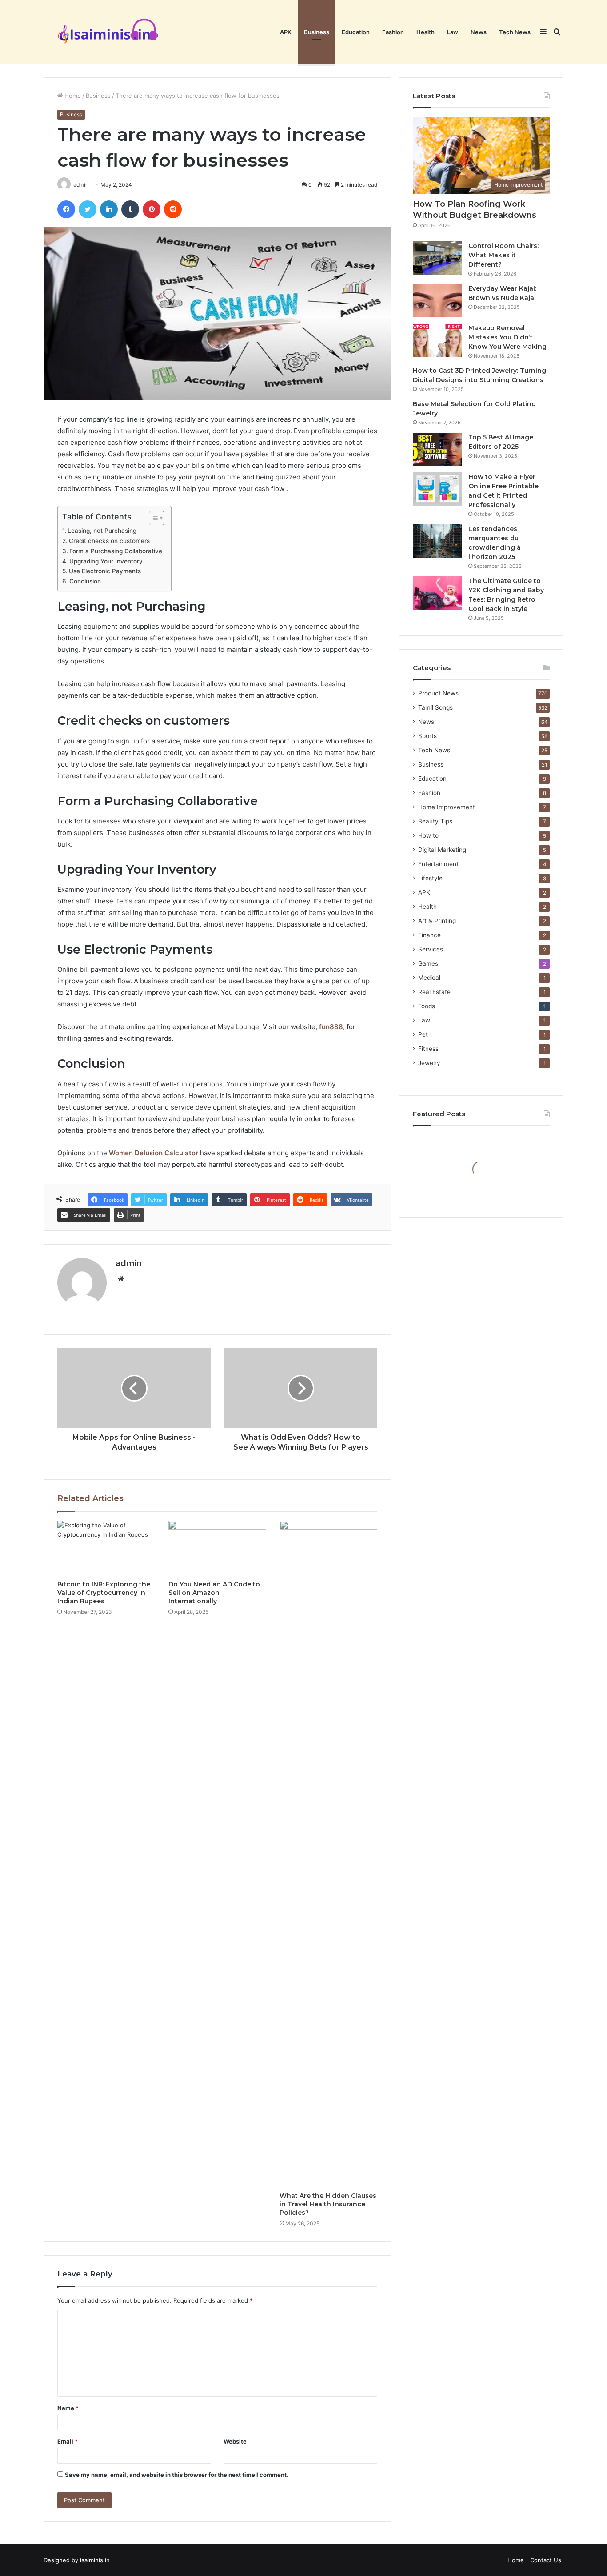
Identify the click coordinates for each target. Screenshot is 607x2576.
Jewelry (429, 1063)
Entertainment (438, 864)
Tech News (515, 32)
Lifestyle (430, 878)
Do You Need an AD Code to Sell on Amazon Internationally (214, 1593)
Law (453, 32)
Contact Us (546, 2560)
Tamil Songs (435, 707)
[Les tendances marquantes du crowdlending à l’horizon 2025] (437, 541)
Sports (427, 736)
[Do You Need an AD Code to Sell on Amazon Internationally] (217, 1548)
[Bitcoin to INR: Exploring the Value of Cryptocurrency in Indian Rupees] (106, 1548)
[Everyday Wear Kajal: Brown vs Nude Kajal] (437, 301)
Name (68, 2408)
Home (72, 96)
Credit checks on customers (109, 541)
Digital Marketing (442, 850)
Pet (423, 1034)
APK (286, 32)
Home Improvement (447, 807)
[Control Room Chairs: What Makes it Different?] (437, 258)
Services (431, 949)
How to (428, 835)
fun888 (331, 1027)
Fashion (393, 32)
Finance (429, 935)
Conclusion (85, 581)
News (479, 32)
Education (356, 32)
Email (68, 2441)
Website (235, 2441)
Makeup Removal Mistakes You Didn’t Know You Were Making (507, 337)
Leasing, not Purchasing (102, 531)
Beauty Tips (435, 821)
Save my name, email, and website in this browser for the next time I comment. (177, 2475)
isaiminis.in (95, 2560)
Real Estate (434, 992)
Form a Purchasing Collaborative (116, 551)
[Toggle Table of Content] (152, 518)
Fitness (428, 1049)
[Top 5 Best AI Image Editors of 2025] (437, 449)
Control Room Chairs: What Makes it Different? (503, 255)
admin (129, 1263)
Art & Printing (437, 921)
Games (428, 963)
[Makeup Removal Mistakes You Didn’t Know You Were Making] (437, 340)
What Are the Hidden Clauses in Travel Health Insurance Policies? (328, 2204)
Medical (429, 978)
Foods (427, 1006)
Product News (438, 693)
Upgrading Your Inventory (106, 561)
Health (425, 32)
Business (317, 32)
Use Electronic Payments (105, 571)
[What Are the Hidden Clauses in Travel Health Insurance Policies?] (328, 1854)
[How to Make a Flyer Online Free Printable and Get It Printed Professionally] (437, 489)
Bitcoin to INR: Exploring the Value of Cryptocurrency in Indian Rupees (104, 1593)
